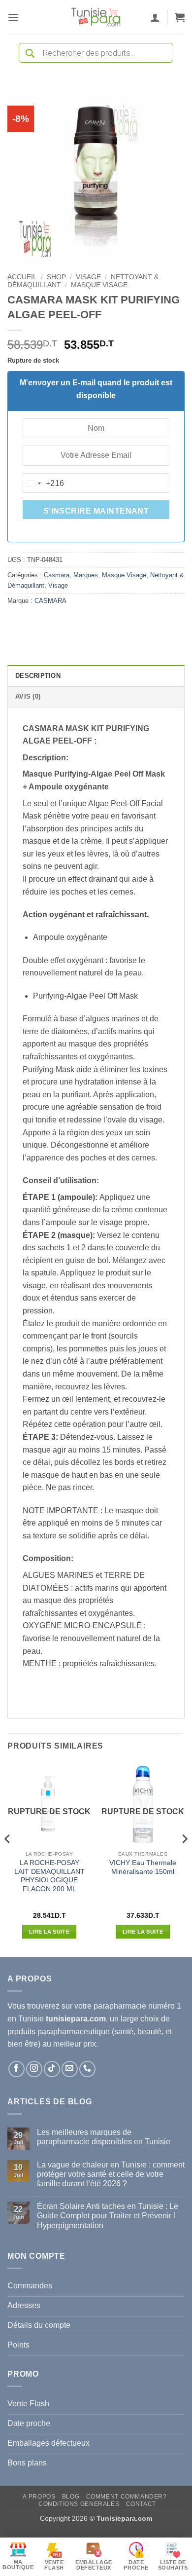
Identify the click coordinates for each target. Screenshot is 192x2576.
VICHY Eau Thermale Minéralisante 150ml (143, 1867)
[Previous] (8, 1859)
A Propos (39, 2497)
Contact (141, 2504)
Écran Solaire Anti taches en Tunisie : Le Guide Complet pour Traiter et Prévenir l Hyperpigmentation (108, 2216)
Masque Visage (99, 285)
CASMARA (50, 601)
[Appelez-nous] (87, 2069)
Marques (86, 575)
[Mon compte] (155, 17)
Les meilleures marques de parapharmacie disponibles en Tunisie (104, 2137)
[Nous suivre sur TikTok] (52, 2069)
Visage (88, 277)
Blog (71, 2497)
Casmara (57, 575)
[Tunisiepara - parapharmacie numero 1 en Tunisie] (96, 17)
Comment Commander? (127, 2497)
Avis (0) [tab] (28, 696)
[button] (13, 17)
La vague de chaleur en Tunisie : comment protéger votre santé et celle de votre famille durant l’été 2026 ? (111, 2174)
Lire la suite (49, 1932)
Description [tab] (38, 676)
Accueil (22, 277)
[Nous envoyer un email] (70, 2069)
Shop (56, 277)
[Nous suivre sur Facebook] (16, 2069)
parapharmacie (120, 2006)
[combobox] (44, 484)
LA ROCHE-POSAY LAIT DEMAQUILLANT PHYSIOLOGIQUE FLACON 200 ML (49, 1876)
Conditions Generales (79, 2504)
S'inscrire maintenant (96, 511)
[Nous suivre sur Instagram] (34, 2069)
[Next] (184, 1859)
